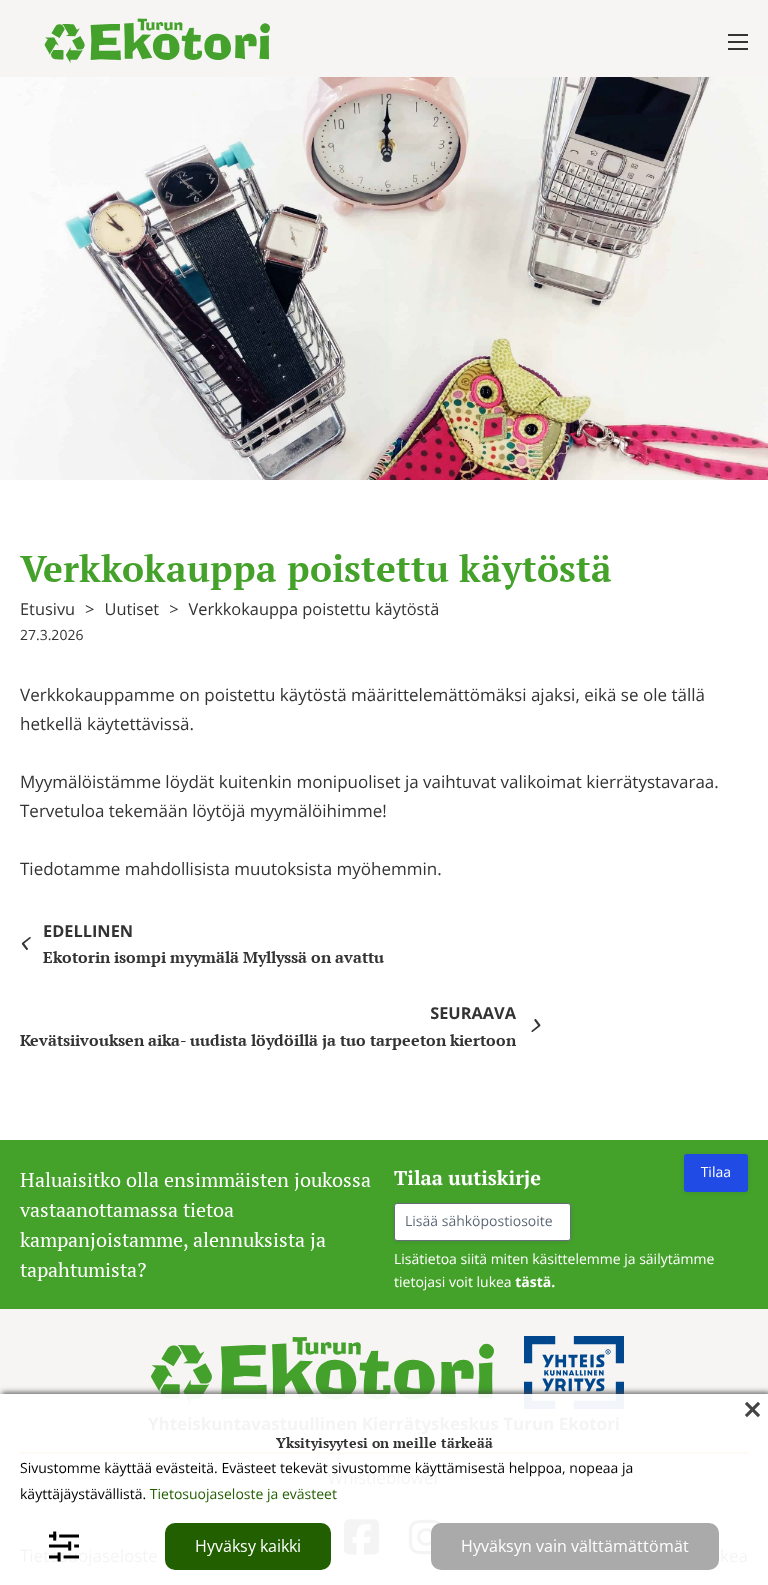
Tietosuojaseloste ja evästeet (243, 1494)
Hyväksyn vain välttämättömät (575, 1546)
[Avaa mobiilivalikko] (738, 42)
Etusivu (47, 609)
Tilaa (716, 1172)
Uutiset (131, 609)
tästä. (535, 1282)
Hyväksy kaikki (248, 1546)
